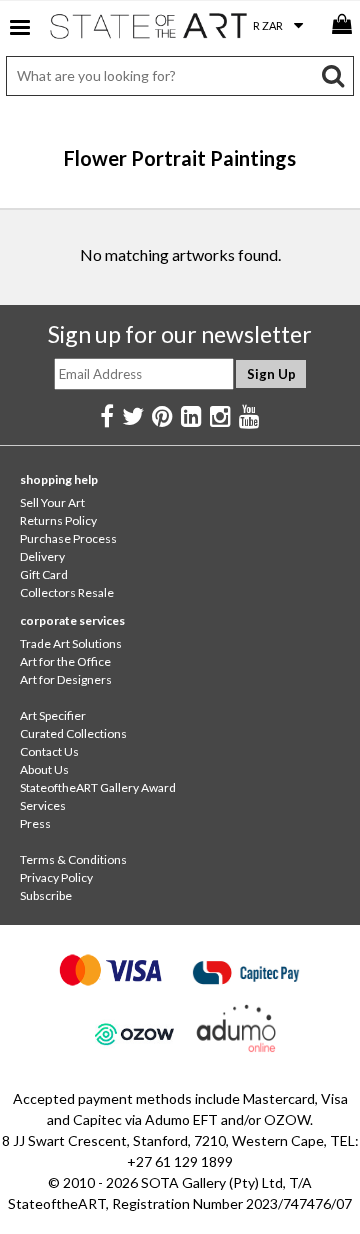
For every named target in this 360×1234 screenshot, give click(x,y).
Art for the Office (65, 661)
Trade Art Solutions (71, 643)
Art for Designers (66, 679)
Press (35, 823)
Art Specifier (53, 715)
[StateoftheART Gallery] (150, 30)
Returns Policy (58, 520)
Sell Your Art (52, 502)
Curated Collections (73, 733)
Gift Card (44, 574)
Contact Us (49, 751)
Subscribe (46, 895)
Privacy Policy (56, 877)
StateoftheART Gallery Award (98, 787)
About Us (44, 769)
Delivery (42, 556)
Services (43, 805)
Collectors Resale (67, 592)
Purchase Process (68, 538)
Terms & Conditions (73, 859)
